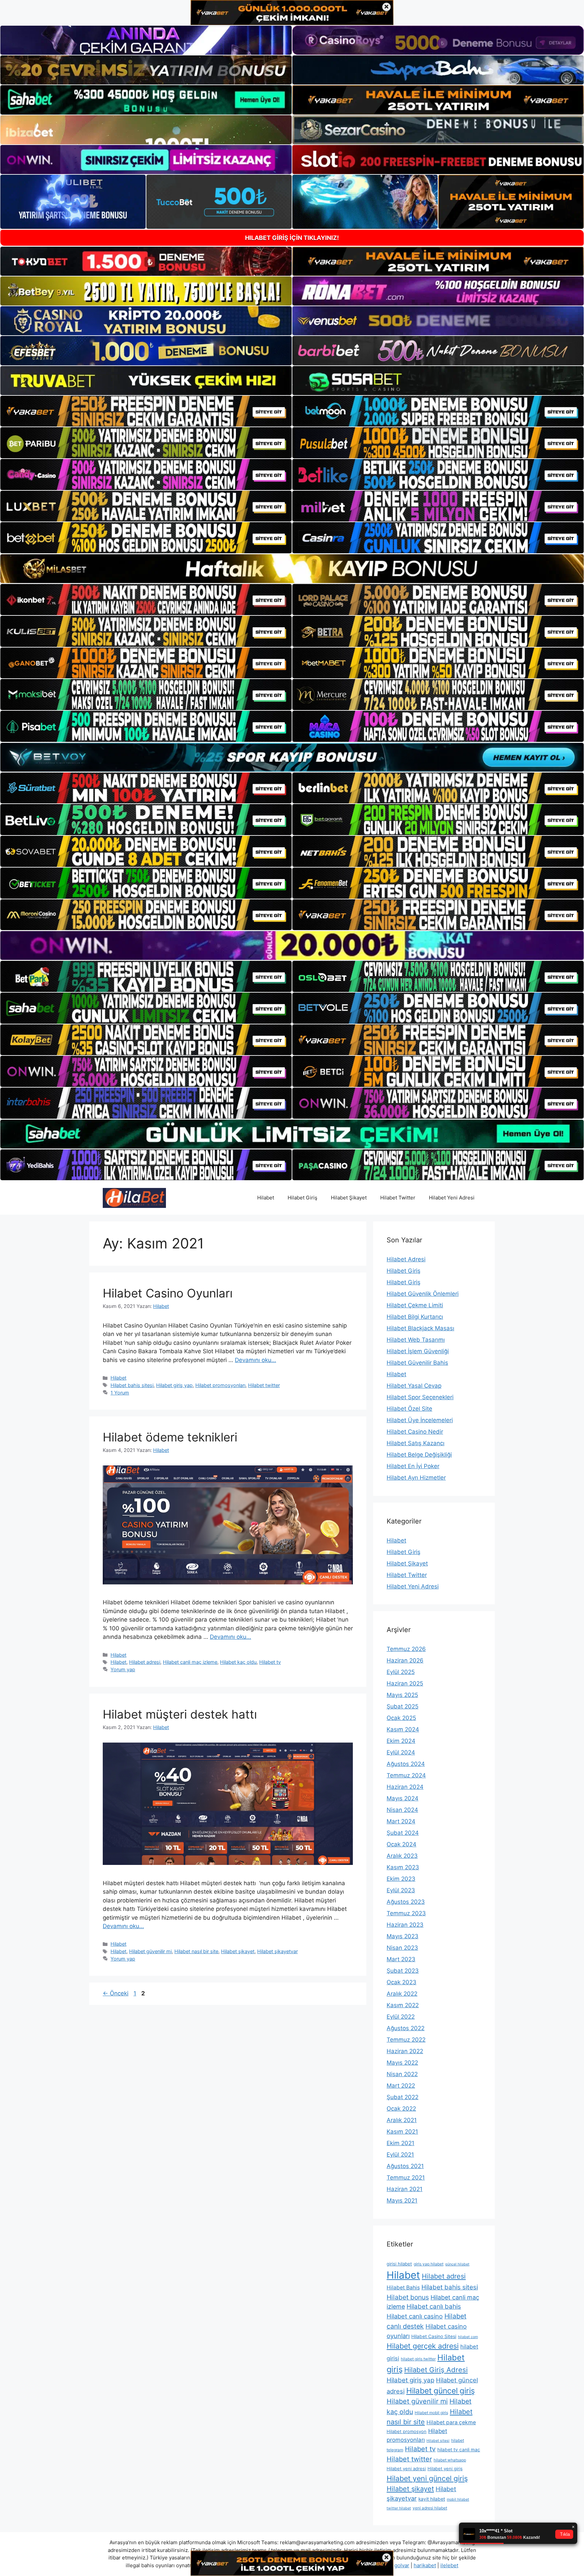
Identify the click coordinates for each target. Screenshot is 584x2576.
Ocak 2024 (401, 1844)
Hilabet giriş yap (174, 1385)
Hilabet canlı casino (415, 2316)
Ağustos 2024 (406, 1764)
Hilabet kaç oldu (238, 1662)
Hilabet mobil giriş (431, 2413)
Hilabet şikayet (238, 1951)
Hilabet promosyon (407, 2431)
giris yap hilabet (429, 2264)
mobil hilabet (458, 2499)
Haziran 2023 (405, 1925)
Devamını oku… (255, 1360)
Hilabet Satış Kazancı (416, 1443)
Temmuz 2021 (406, 2178)
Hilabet (266, 1198)
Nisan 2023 (402, 1948)
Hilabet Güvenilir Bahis (417, 1363)
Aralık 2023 (402, 1856)
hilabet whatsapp (450, 2460)
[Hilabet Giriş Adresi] (134, 1197)
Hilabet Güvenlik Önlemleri (423, 1294)
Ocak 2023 (401, 1982)
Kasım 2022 (403, 2005)
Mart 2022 (401, 2086)
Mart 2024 (401, 1821)
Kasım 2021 (402, 2132)
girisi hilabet (399, 2264)
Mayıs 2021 (402, 2201)
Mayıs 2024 (403, 1798)
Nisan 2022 (402, 2074)
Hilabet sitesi (438, 2441)
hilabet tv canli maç (459, 2450)
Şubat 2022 (403, 2097)
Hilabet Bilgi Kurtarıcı (415, 1317)
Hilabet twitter (264, 1385)
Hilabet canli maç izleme (190, 1662)
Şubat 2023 (403, 1971)
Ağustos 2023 (406, 1902)
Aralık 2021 (402, 2120)
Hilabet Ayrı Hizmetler (416, 1478)
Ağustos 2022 (406, 2028)
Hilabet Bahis (403, 2288)
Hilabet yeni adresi (406, 2469)
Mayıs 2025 (402, 1695)
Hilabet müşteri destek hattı (180, 1714)
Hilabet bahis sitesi (132, 1385)
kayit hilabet (432, 2499)
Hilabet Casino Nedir (415, 1432)
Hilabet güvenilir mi (150, 1951)
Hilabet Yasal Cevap (414, 1386)
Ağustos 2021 (405, 2166)
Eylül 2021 (400, 2155)
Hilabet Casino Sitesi (434, 2336)
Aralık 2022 (402, 1994)
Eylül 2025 (401, 1672)
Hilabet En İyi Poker (413, 1466)
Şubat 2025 (403, 1706)
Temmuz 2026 (406, 1649)
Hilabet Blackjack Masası (420, 1328)
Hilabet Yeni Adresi (452, 1198)
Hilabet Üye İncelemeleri (420, 1420)
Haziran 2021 (405, 2189)
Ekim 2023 (401, 1879)
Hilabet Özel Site (409, 1409)
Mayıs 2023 (403, 1936)
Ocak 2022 (401, 2109)
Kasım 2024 (403, 1729)
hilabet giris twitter (418, 2359)
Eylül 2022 (401, 2017)
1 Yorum (120, 1393)
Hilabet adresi (145, 1662)
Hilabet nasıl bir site (196, 1951)
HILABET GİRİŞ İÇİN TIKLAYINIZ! (292, 238)
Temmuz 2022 (406, 2040)
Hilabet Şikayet (349, 1198)
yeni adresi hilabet (430, 2508)
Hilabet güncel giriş (441, 2391)
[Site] (146, 411)
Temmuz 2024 (406, 1775)
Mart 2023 (401, 1959)
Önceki (116, 1993)
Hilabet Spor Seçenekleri (420, 1397)
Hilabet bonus (408, 2297)
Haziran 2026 (405, 1660)
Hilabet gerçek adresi (423, 2346)
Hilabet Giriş (302, 1198)
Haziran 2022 (405, 2051)
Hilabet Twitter (398, 1198)
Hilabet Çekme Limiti (415, 1305)
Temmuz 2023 (406, 1913)
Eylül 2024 (401, 1752)
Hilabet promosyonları (220, 1385)
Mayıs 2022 (402, 2063)
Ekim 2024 (401, 1741)
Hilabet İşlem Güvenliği (418, 1351)
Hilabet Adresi (406, 1259)
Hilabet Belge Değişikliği (419, 1455)
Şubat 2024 (403, 1833)
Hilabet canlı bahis (434, 2306)
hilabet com (468, 2337)
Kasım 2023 (403, 1867)
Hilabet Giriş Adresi (436, 2370)
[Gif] (292, 569)
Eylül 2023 (401, 1890)
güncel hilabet (457, 2264)
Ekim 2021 (400, 2143)
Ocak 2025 (401, 1718)
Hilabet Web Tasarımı (416, 1340)
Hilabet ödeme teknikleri (170, 1437)
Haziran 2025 (405, 1683)
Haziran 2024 (405, 1787)
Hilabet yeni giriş (445, 2469)
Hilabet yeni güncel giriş (427, 2478)
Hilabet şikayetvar (277, 1951)
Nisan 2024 (402, 1810)
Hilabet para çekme (451, 2422)
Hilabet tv (270, 1662)
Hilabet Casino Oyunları (168, 1293)
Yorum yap (123, 1669)
